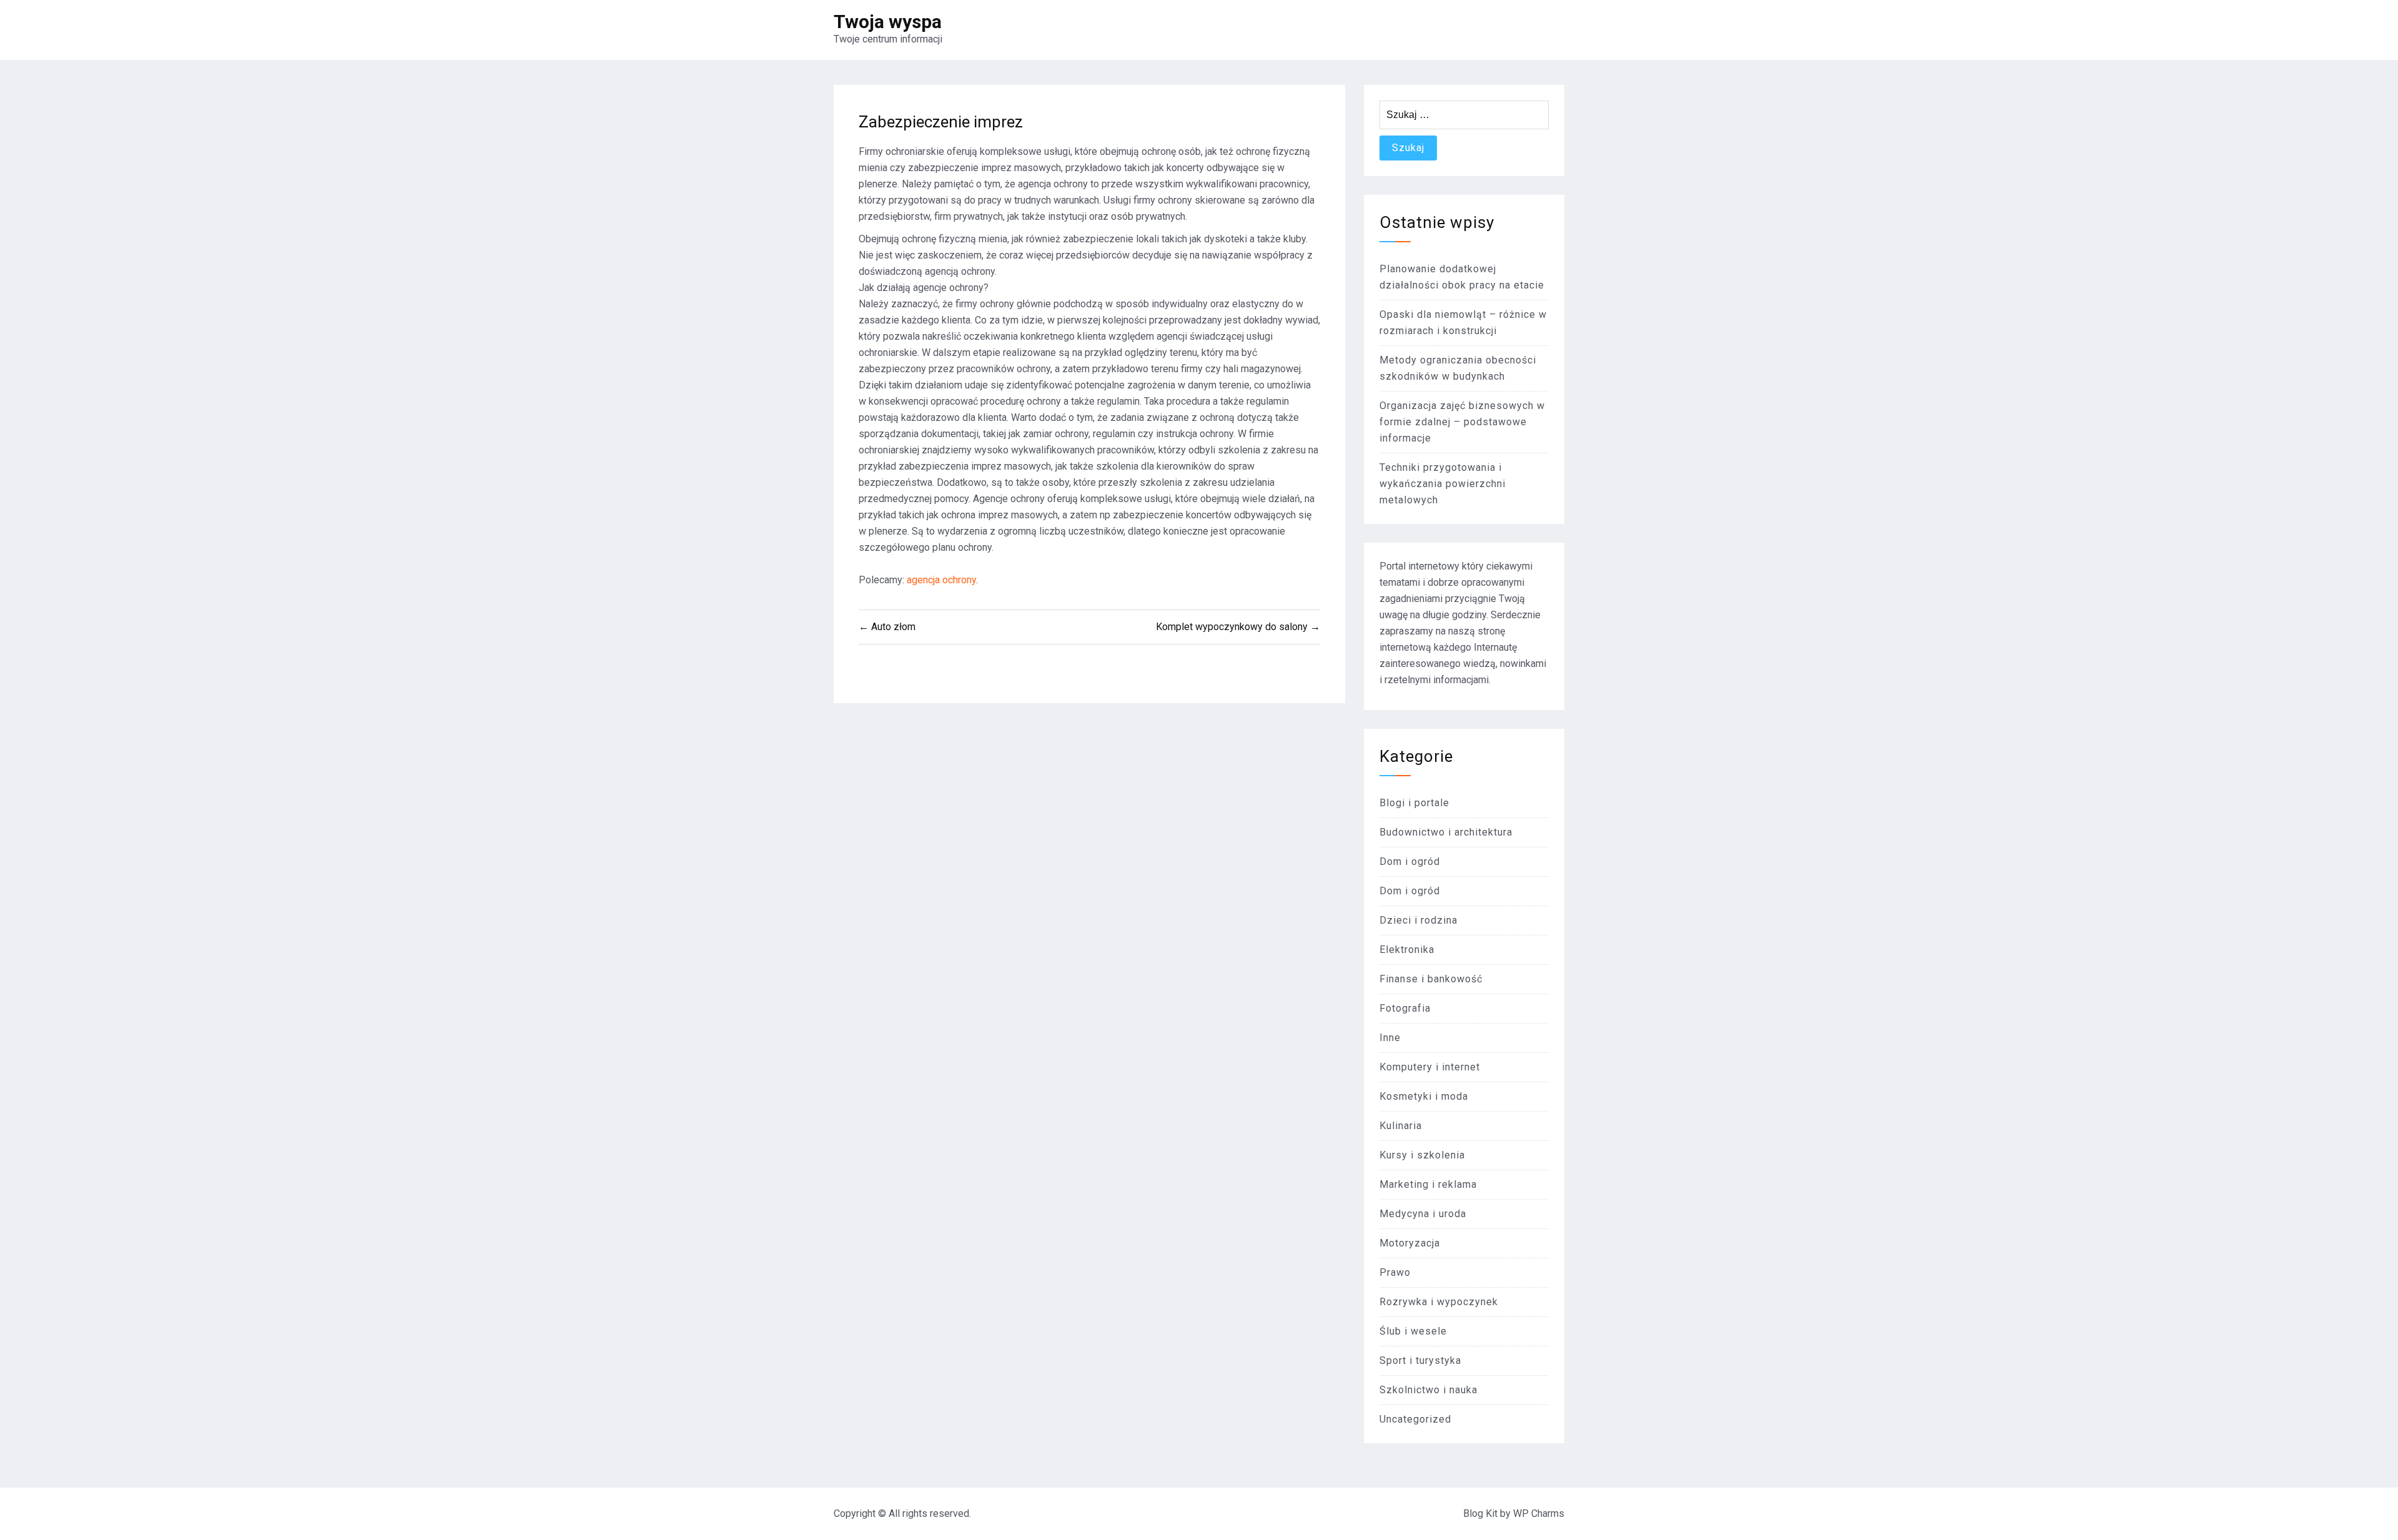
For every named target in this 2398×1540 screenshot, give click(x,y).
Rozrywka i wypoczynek (1439, 1302)
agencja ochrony (941, 580)
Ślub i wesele (1413, 1331)
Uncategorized (1415, 1419)
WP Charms (1539, 1513)
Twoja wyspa (888, 22)
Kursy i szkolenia (1422, 1155)
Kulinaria (1401, 1126)
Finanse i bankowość (1431, 979)
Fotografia (1405, 1008)
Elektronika (1407, 950)
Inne (1390, 1038)
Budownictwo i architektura (1446, 832)
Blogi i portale (1414, 803)
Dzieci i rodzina (1419, 920)
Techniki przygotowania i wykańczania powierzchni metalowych (1443, 484)
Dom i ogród (1410, 861)
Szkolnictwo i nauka (1428, 1390)
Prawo (1395, 1272)
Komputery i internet (1430, 1067)
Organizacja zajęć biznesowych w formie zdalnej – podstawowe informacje (1462, 422)
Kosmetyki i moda (1424, 1096)
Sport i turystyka (1420, 1360)
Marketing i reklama (1428, 1184)
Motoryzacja (1410, 1243)
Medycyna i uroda (1423, 1214)
